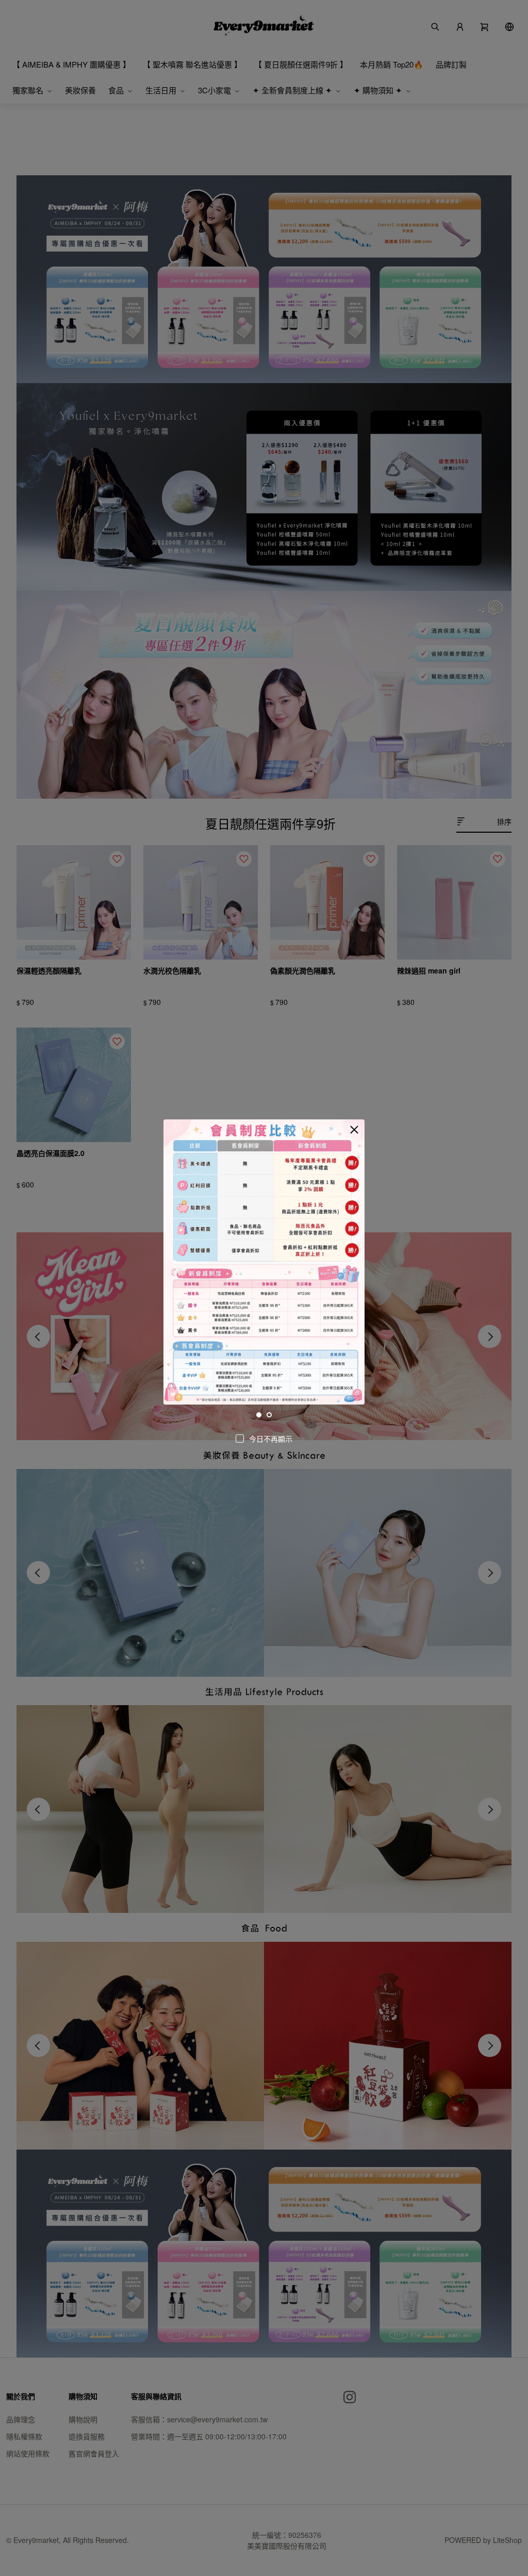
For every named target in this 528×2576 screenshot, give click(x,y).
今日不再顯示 (271, 1439)
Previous (175, 1264)
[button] (354, 1130)
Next (353, 1264)
